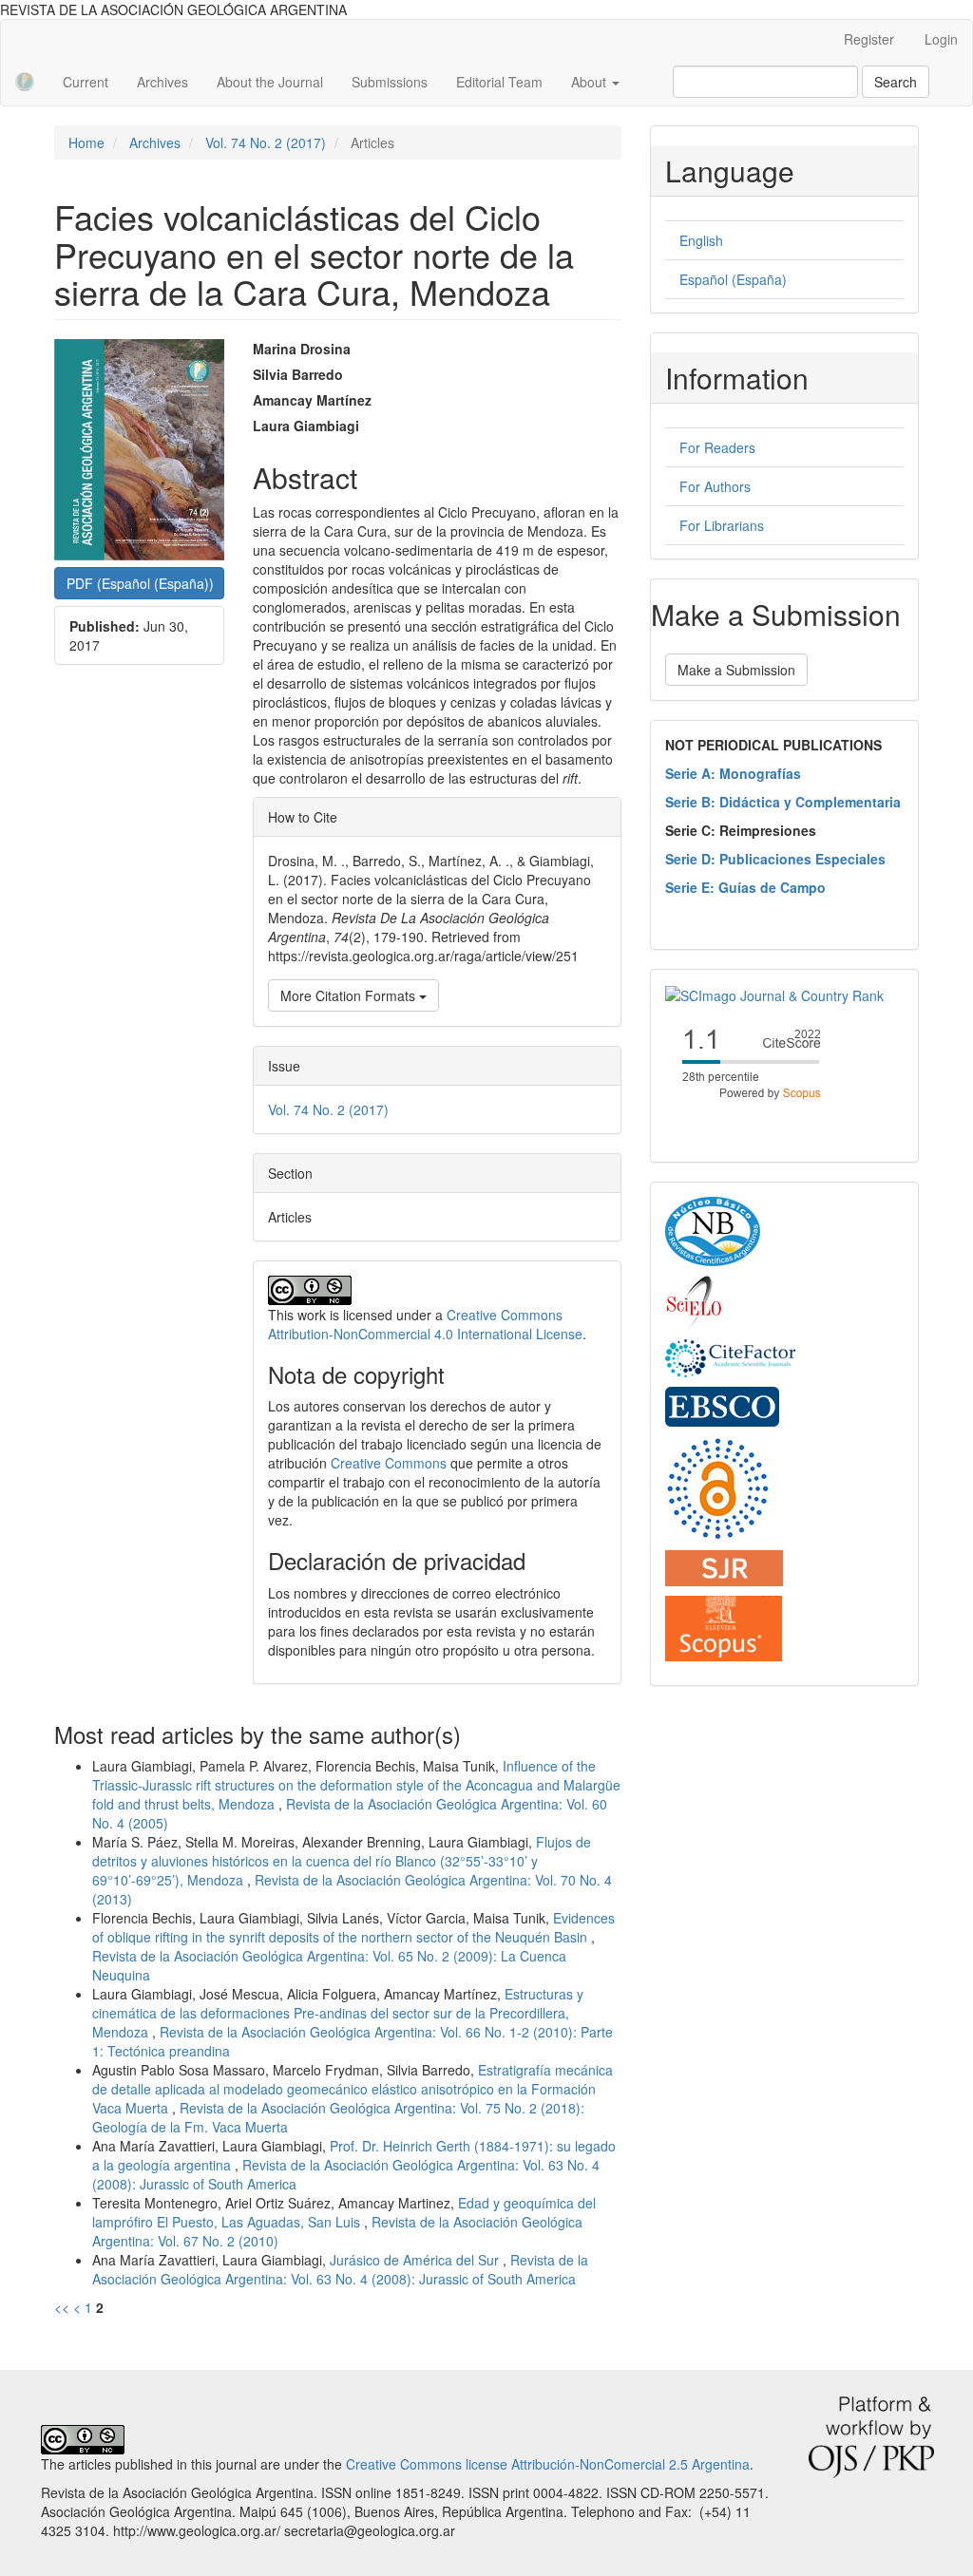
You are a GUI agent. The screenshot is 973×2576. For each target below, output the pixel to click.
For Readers (717, 447)
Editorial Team (499, 82)
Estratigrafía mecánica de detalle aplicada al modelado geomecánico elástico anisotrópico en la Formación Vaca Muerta (353, 2089)
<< (62, 2307)
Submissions (390, 82)
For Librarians (722, 525)
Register (869, 39)
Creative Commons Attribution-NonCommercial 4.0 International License (425, 1324)
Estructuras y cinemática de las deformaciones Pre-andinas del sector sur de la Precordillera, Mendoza (338, 2013)
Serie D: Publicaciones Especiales (775, 859)
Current (86, 82)
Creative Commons (389, 1463)
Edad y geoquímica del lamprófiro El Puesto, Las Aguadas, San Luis (344, 2212)
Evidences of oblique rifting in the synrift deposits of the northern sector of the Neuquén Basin (353, 1927)
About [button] (591, 82)
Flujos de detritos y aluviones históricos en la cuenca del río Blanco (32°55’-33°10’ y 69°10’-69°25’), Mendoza (342, 1861)
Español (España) (733, 279)
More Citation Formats (350, 995)
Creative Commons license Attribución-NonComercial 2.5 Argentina (548, 2464)
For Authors (715, 486)
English (701, 240)
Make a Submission (736, 670)
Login (941, 39)
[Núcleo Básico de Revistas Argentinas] (713, 1230)
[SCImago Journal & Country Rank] (774, 994)
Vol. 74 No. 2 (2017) (266, 142)
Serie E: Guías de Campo (745, 887)
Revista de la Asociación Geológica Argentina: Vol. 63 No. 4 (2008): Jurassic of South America (340, 2269)
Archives (162, 82)
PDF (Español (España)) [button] (140, 583)
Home (86, 142)
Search (896, 82)
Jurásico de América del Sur (416, 2260)
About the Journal (270, 82)
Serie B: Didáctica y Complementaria (783, 802)
